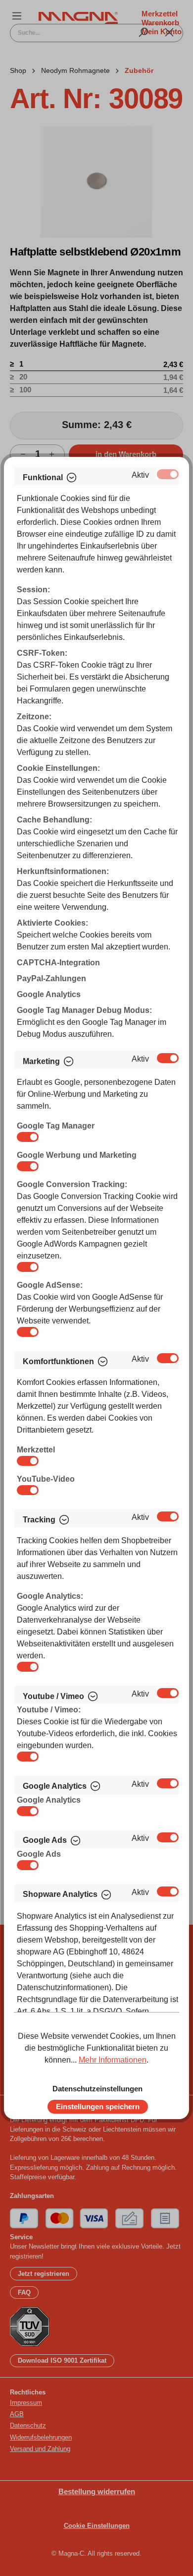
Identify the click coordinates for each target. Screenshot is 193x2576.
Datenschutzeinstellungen (97, 2089)
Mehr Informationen (113, 2060)
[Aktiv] (168, 474)
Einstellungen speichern (98, 2106)
